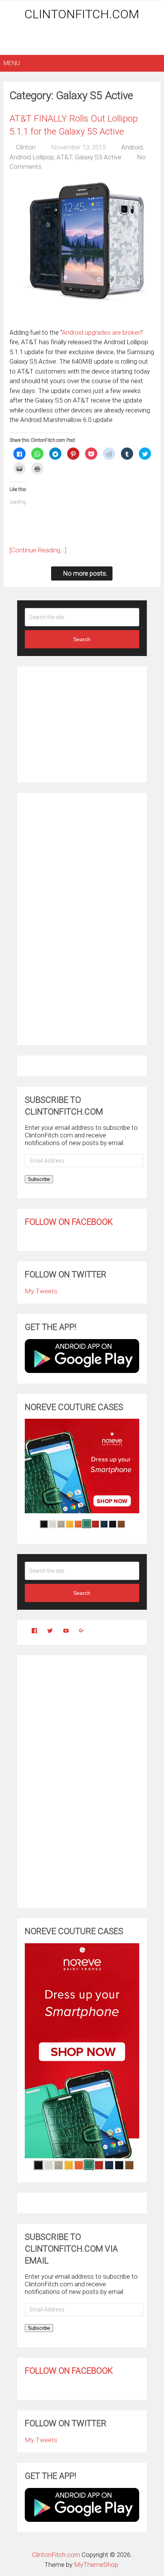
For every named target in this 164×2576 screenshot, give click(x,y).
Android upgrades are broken (101, 332)
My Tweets (41, 1291)
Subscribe (39, 1179)
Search (82, 639)
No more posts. (85, 573)
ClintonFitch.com (82, 14)
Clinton (26, 147)
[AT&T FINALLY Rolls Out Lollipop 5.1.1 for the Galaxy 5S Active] (82, 251)
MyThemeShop (96, 2565)
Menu (12, 63)
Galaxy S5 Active (98, 157)
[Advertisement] (84, 39)
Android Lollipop (32, 157)
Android (132, 147)
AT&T (64, 157)
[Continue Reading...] (38, 550)
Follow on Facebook (69, 1222)
